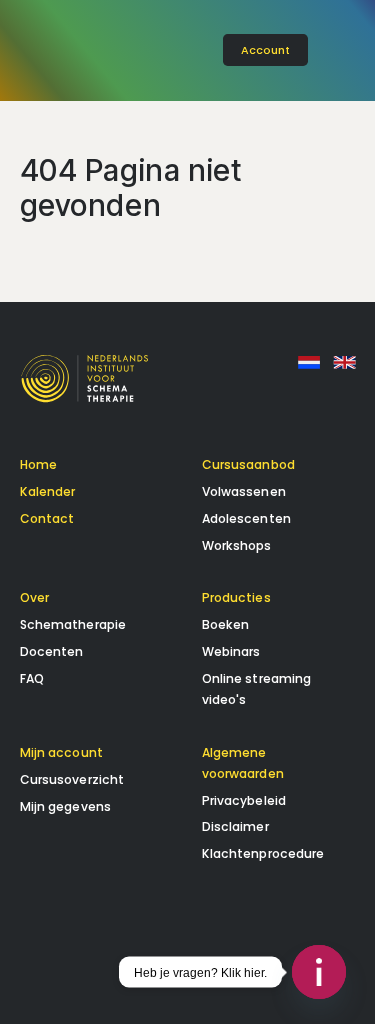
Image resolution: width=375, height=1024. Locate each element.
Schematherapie (73, 624)
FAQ (32, 678)
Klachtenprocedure (263, 853)
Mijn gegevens (66, 806)
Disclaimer (235, 826)
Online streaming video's (257, 689)
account (266, 50)
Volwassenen (244, 491)
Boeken (226, 624)
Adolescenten (246, 518)
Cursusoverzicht (72, 779)
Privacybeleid (244, 800)
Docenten (52, 651)
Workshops (237, 545)
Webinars (231, 651)
